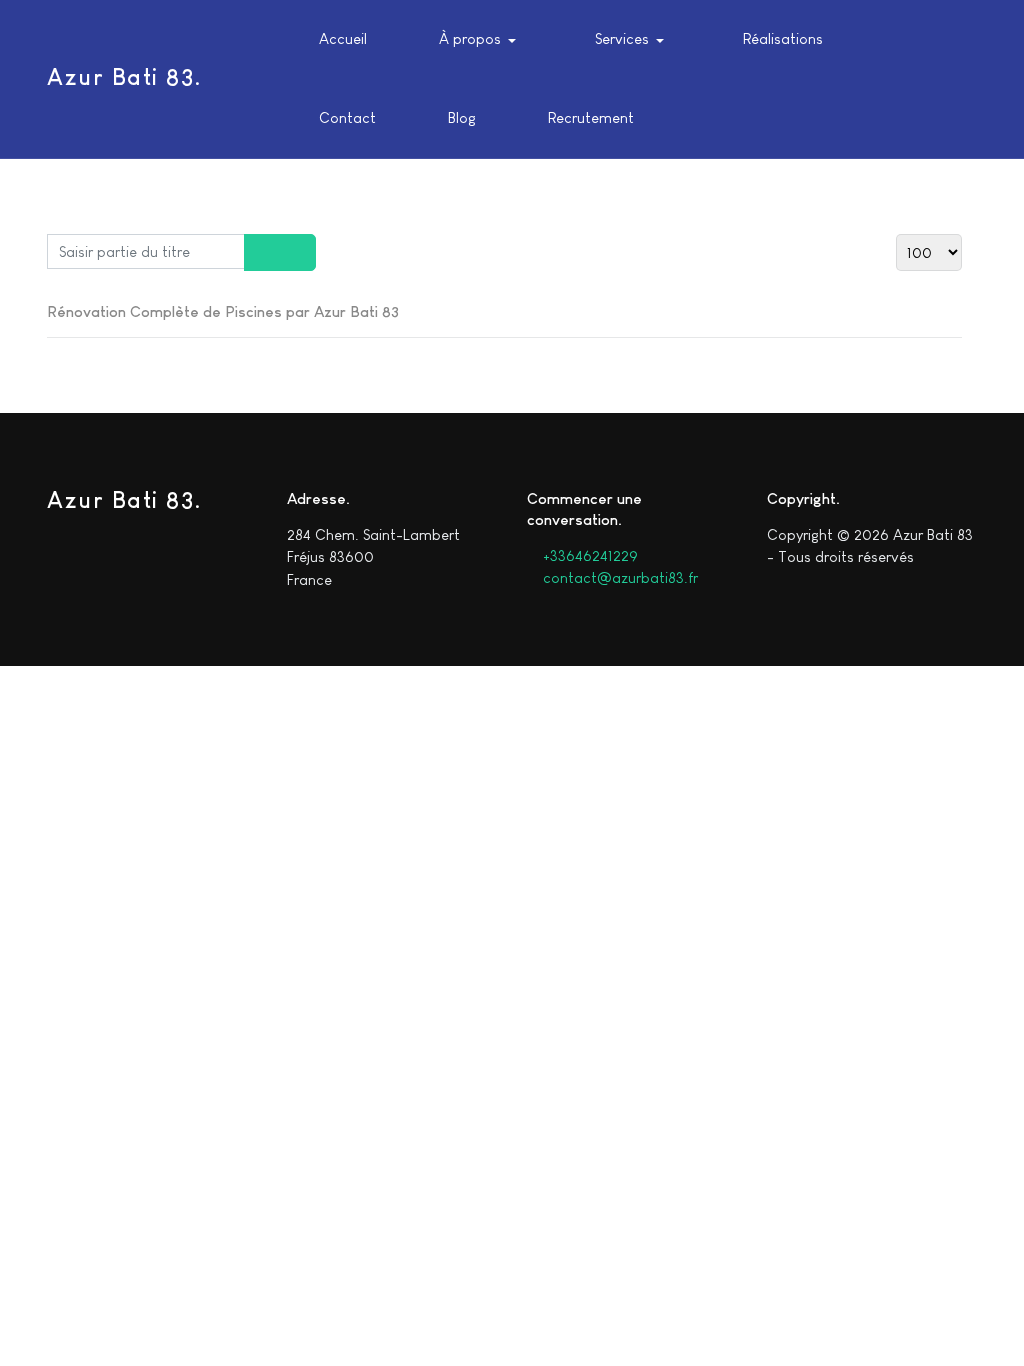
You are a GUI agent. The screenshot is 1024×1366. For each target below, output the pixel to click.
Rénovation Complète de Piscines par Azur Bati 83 (223, 311)
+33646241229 (588, 555)
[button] (472, 40)
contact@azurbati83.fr (618, 577)
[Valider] (262, 252)
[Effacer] (297, 252)
